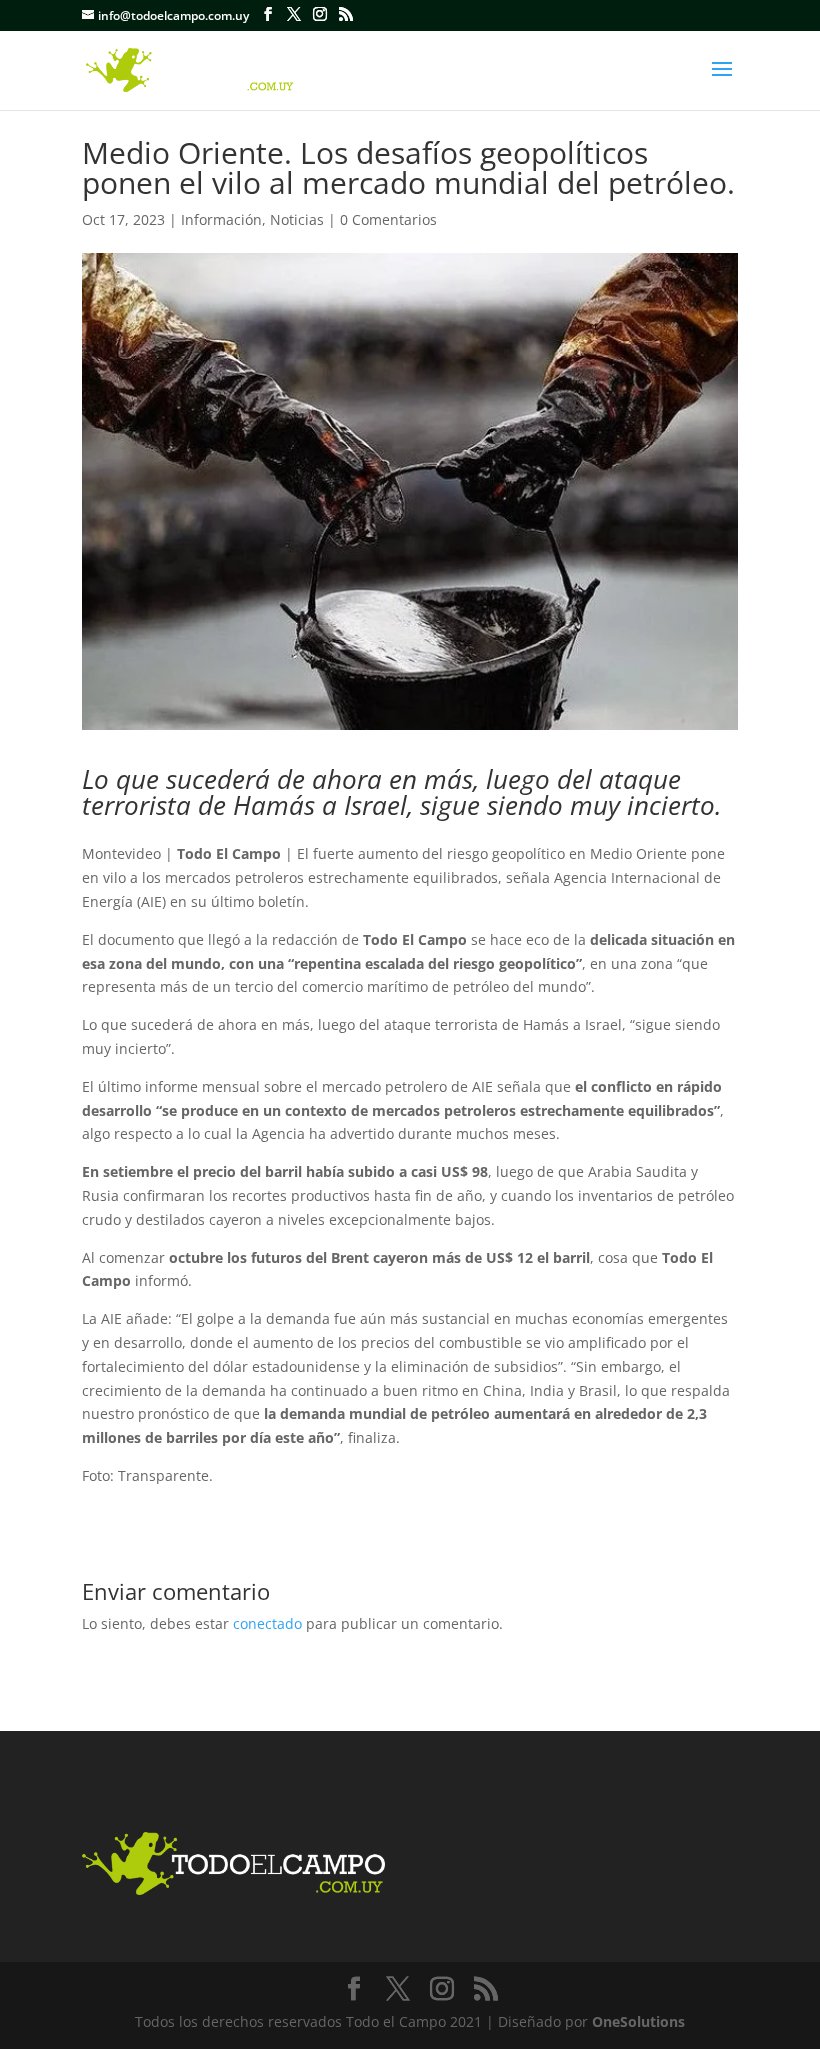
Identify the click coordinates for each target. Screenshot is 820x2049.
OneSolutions (638, 2021)
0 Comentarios (388, 219)
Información (221, 219)
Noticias (297, 219)
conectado (267, 1623)
